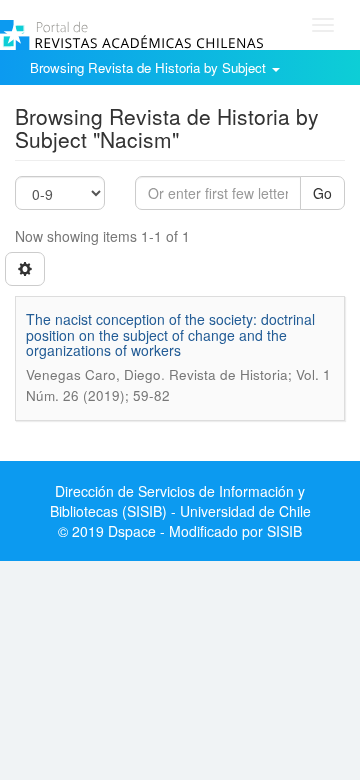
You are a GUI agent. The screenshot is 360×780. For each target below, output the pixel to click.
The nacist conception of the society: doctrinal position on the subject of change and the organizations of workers (170, 334)
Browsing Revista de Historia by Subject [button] (150, 67)
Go (322, 193)
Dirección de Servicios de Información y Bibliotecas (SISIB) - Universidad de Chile (180, 501)
